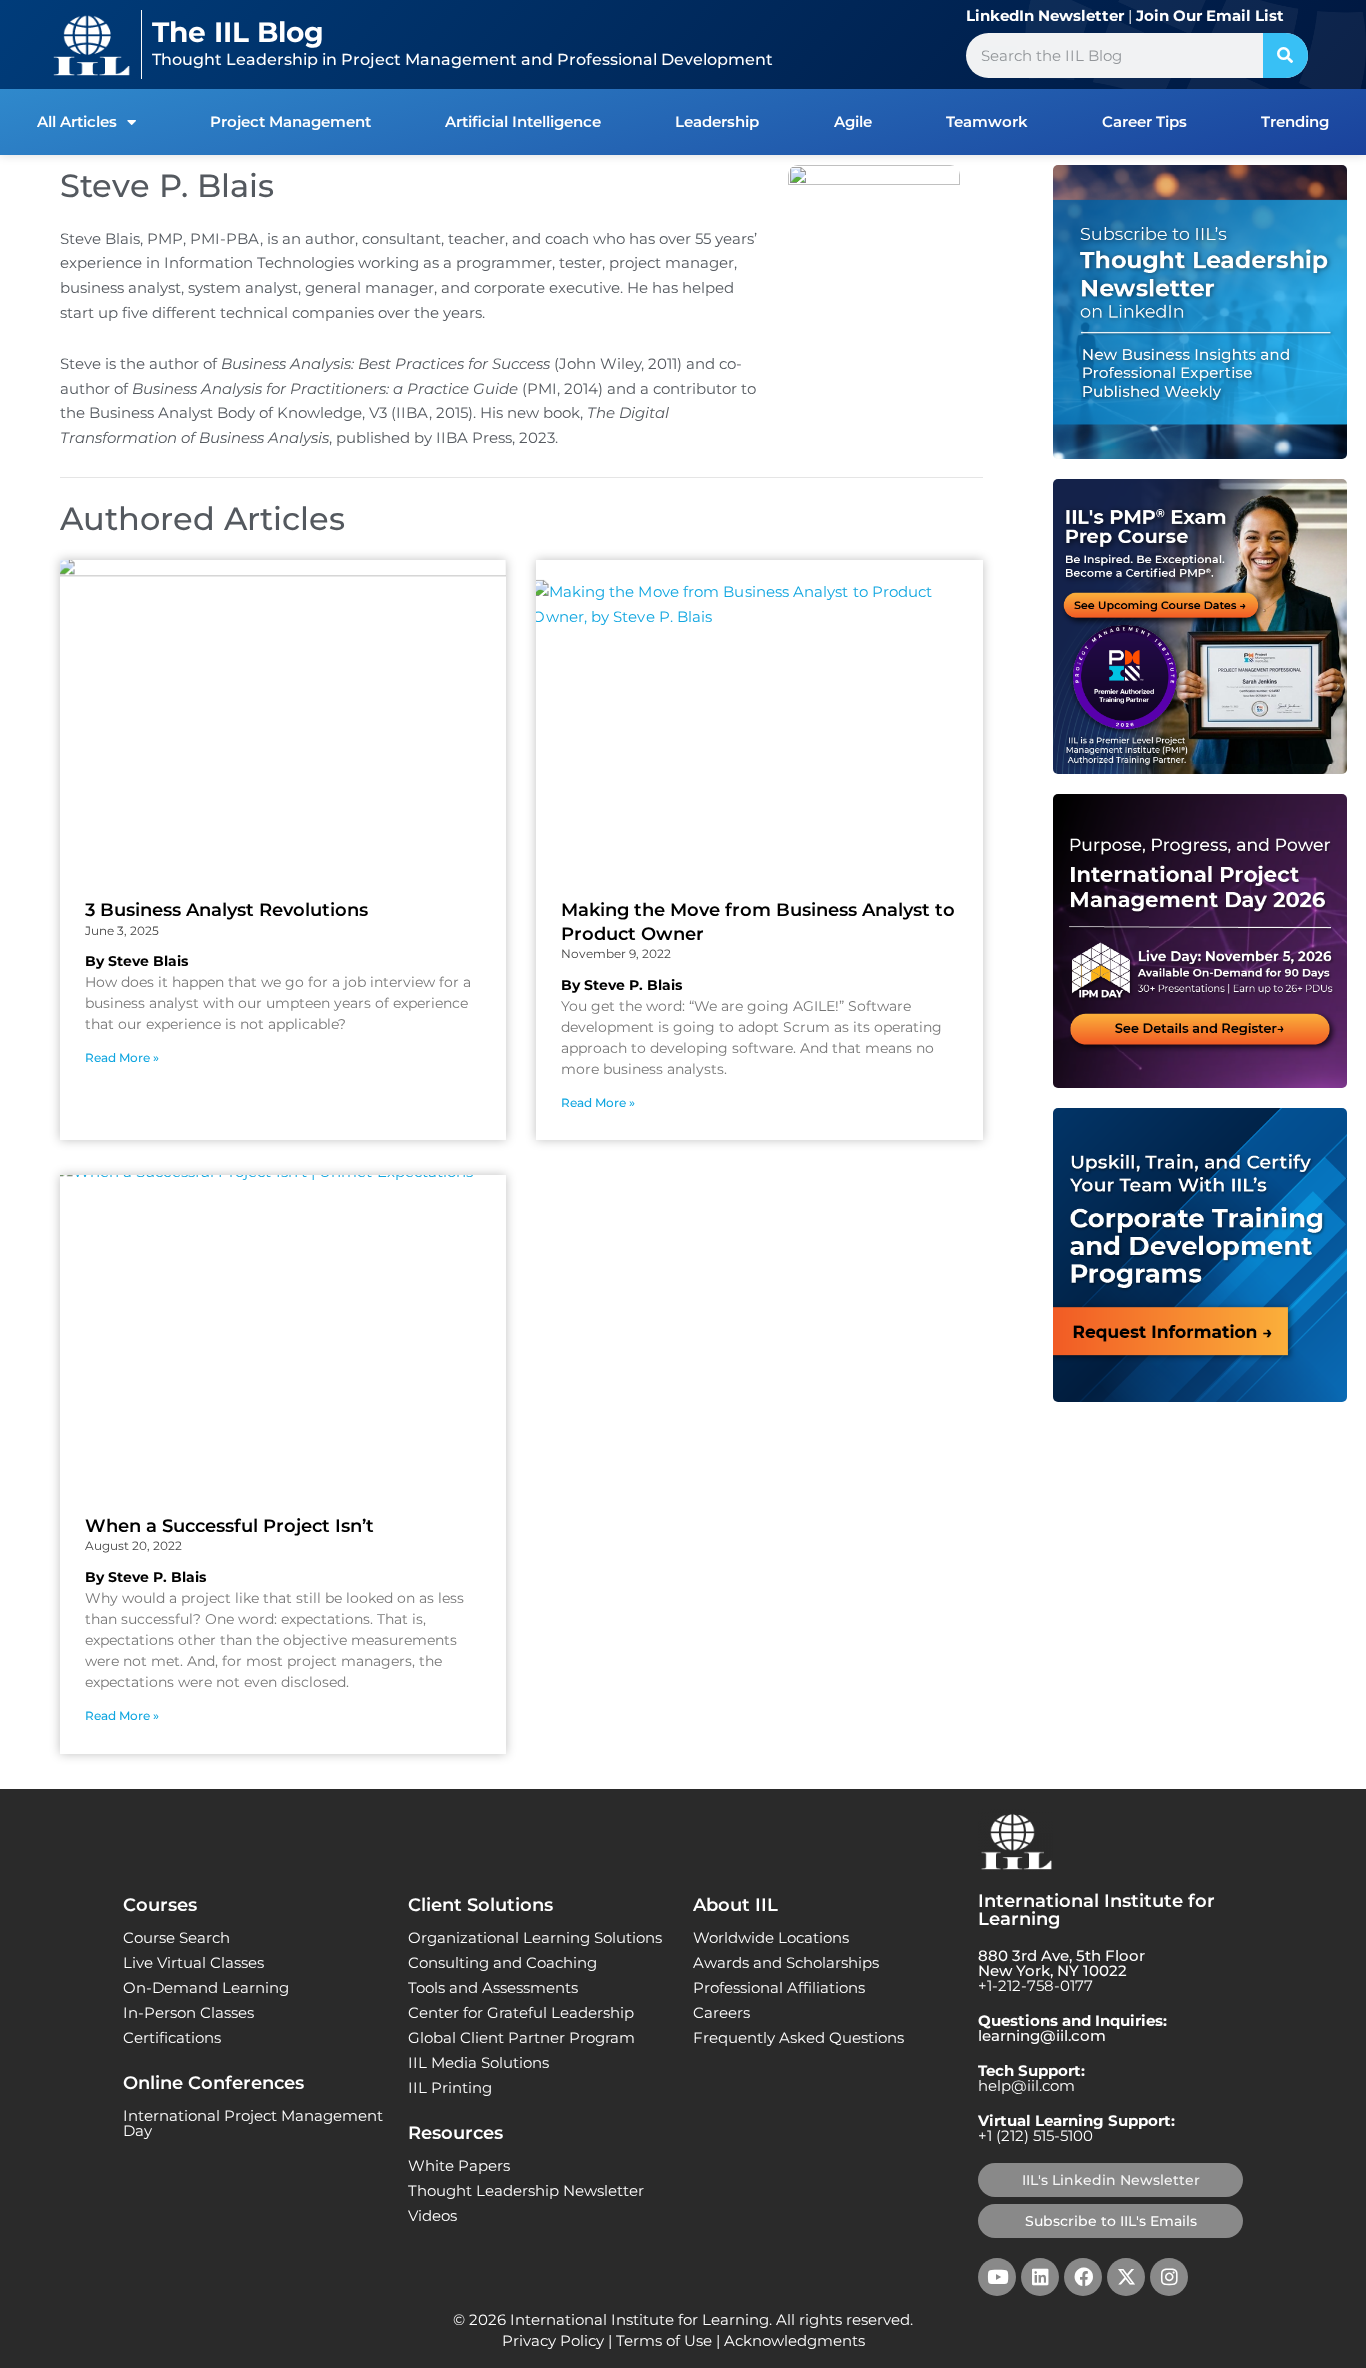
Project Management (290, 121)
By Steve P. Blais (621, 985)
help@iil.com (1026, 2085)
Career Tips (1144, 121)
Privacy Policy (553, 2340)
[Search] (1285, 55)
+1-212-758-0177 (1035, 1985)
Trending (1295, 121)
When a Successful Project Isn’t (229, 1526)
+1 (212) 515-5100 (1035, 2135)
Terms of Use (664, 2340)
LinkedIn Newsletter (1045, 15)
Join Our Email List (1210, 15)
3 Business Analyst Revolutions (226, 910)
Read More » (122, 1057)
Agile (853, 121)
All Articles (77, 121)
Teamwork (987, 121)
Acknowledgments (794, 2340)
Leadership (717, 121)
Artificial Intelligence (523, 121)
